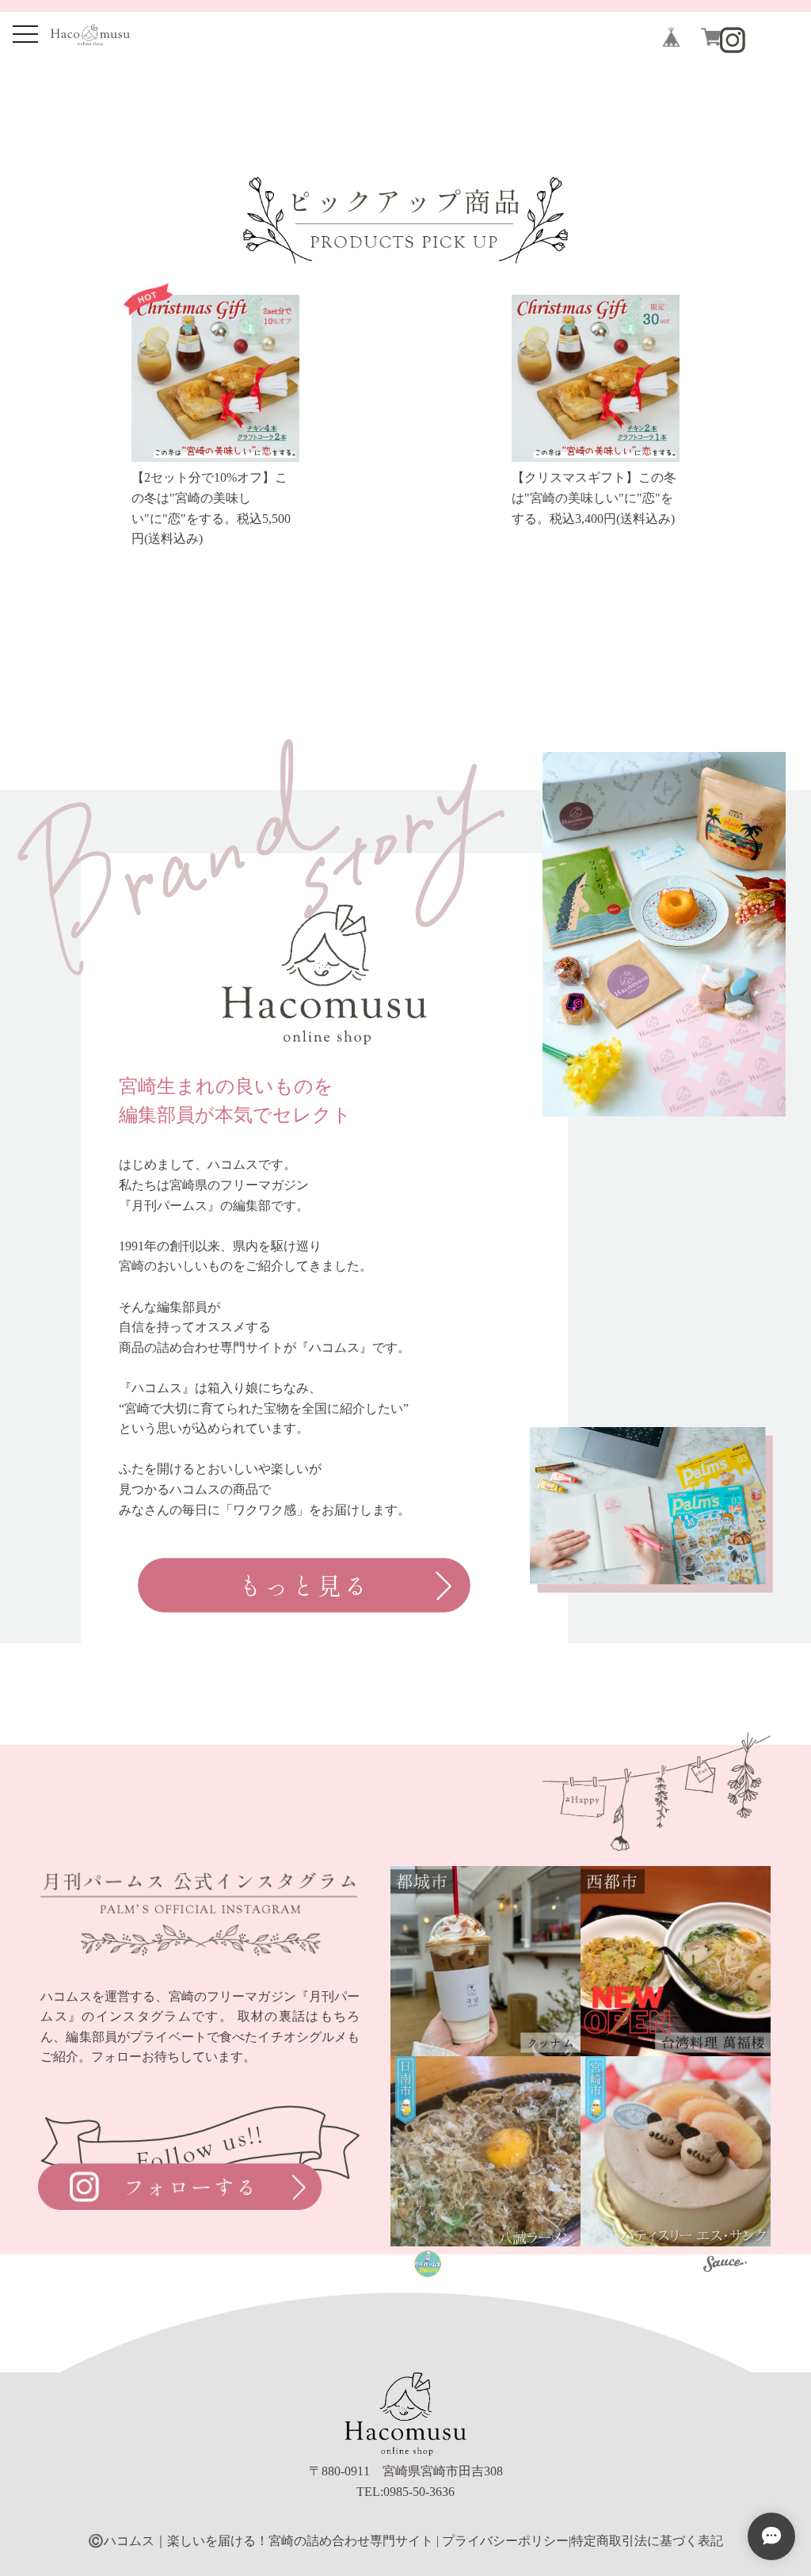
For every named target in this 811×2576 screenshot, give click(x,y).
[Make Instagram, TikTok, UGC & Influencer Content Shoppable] (725, 2266)
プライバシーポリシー (505, 2541)
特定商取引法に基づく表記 (647, 2541)
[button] (485, 1961)
